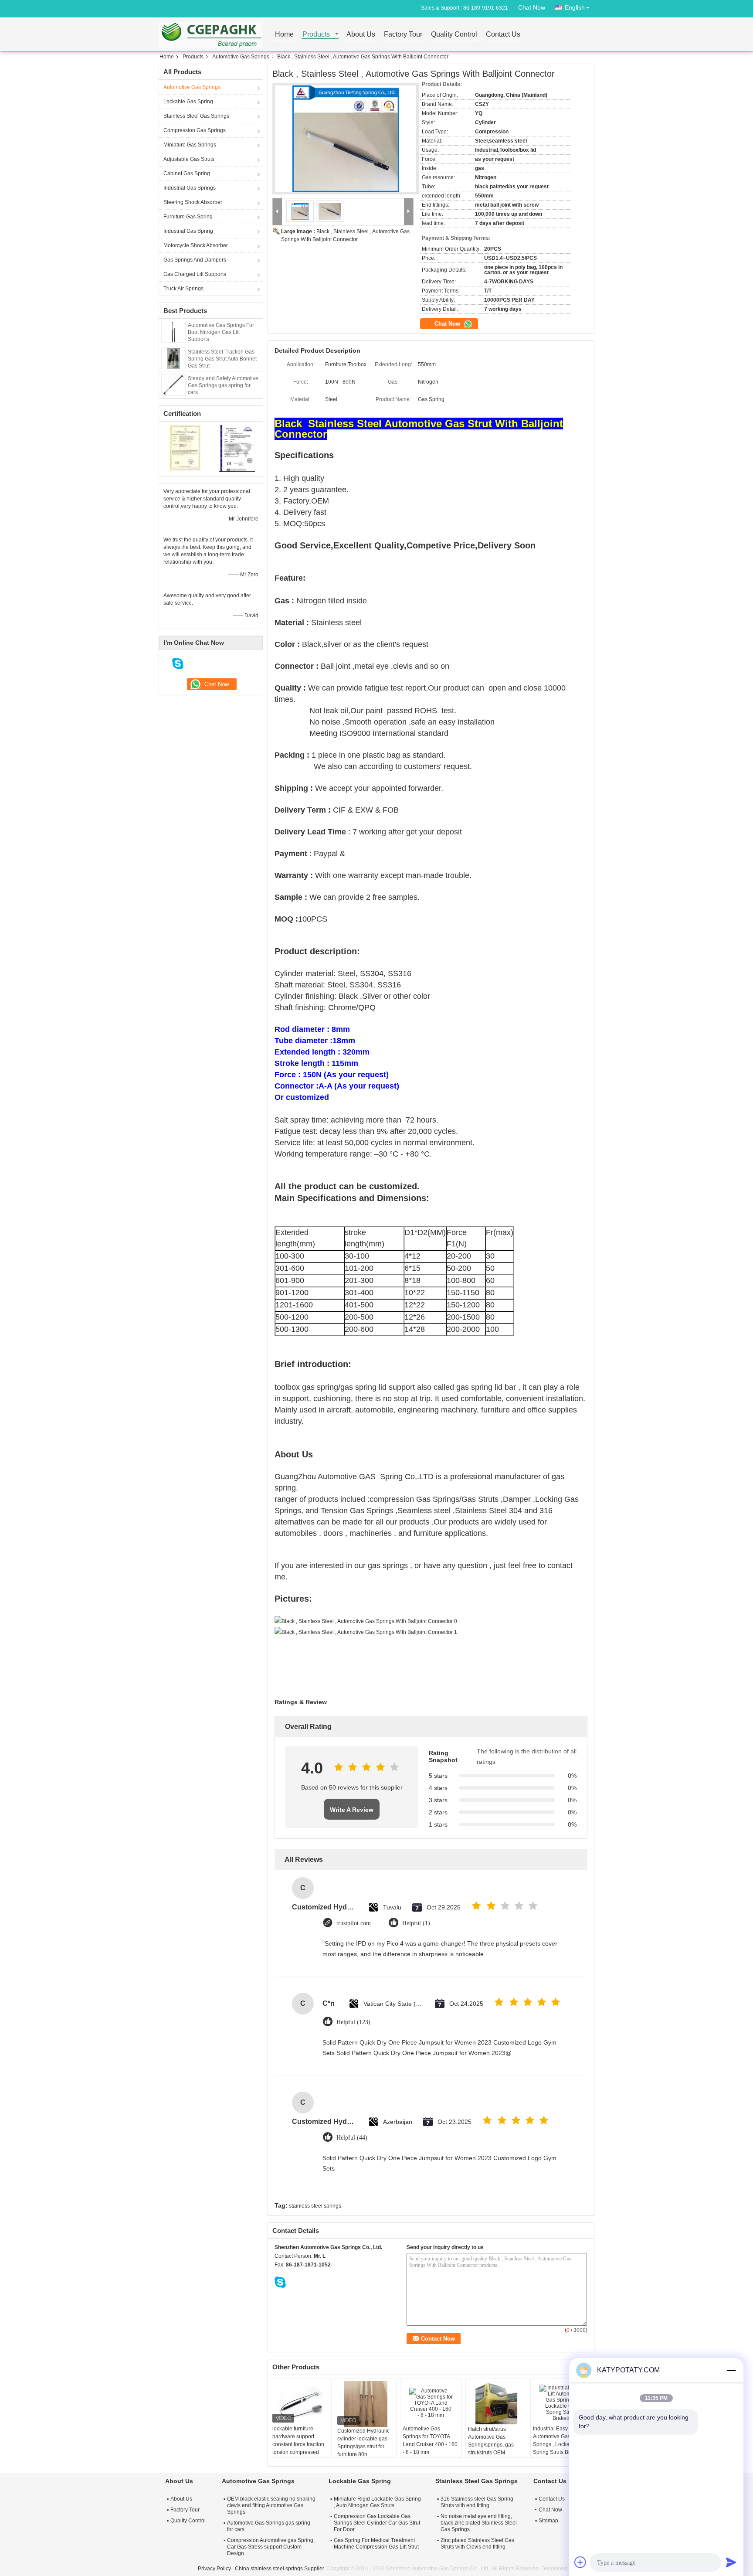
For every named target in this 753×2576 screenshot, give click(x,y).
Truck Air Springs (183, 289)
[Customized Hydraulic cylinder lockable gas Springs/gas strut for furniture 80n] (366, 2404)
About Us (361, 35)
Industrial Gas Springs (190, 188)
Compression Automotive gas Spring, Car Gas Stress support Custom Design (271, 2547)
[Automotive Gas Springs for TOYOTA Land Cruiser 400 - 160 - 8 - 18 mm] (431, 2403)
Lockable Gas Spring (188, 102)
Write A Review (352, 1810)
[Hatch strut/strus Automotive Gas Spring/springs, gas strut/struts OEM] (496, 2403)
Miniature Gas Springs (190, 145)
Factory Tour (403, 35)
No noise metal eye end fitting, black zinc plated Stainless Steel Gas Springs (479, 2523)
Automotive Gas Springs (241, 57)
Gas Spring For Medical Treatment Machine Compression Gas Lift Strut (376, 2544)
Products (316, 35)
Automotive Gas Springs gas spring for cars (269, 2526)
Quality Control (454, 35)
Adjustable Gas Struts (189, 159)
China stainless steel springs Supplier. (281, 2569)
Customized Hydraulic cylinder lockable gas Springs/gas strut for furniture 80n (363, 2443)
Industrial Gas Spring (188, 231)
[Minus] (731, 2370)
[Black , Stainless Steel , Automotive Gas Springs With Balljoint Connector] (346, 139)
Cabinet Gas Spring (187, 174)
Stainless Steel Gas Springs (196, 116)
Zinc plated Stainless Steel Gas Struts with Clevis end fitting (477, 2544)
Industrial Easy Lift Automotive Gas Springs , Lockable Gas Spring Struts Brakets (560, 2440)
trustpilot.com (354, 1923)
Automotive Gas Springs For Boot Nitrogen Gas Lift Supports (221, 332)
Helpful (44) (352, 2138)
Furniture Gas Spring (188, 217)
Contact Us (503, 35)
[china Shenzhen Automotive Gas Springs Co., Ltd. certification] (185, 448)
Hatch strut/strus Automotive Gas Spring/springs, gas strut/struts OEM (491, 2441)
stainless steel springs (315, 2206)
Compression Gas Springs (195, 130)
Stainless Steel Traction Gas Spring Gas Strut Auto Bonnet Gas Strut (222, 359)
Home (284, 35)
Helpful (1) (416, 1923)
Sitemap (548, 2521)
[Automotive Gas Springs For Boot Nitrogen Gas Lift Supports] (173, 331)
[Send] (731, 2562)
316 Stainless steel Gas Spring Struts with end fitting (477, 2502)
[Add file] (580, 2562)
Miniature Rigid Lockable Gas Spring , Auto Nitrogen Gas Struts (377, 2502)
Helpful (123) (353, 2022)
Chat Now (532, 7)
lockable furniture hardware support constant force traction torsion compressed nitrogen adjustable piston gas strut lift (298, 2448)
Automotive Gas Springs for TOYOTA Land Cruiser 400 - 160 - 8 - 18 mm (430, 2440)
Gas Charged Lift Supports (195, 274)
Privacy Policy (214, 2569)
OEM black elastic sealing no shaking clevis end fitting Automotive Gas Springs (271, 2505)
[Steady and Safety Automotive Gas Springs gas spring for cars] (173, 385)
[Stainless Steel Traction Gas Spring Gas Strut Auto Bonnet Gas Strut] (173, 358)
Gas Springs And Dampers (195, 260)
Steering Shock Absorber (193, 202)
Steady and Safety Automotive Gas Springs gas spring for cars (223, 385)
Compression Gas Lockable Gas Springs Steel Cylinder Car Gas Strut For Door (377, 2523)
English (575, 7)
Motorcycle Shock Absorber (196, 245)
